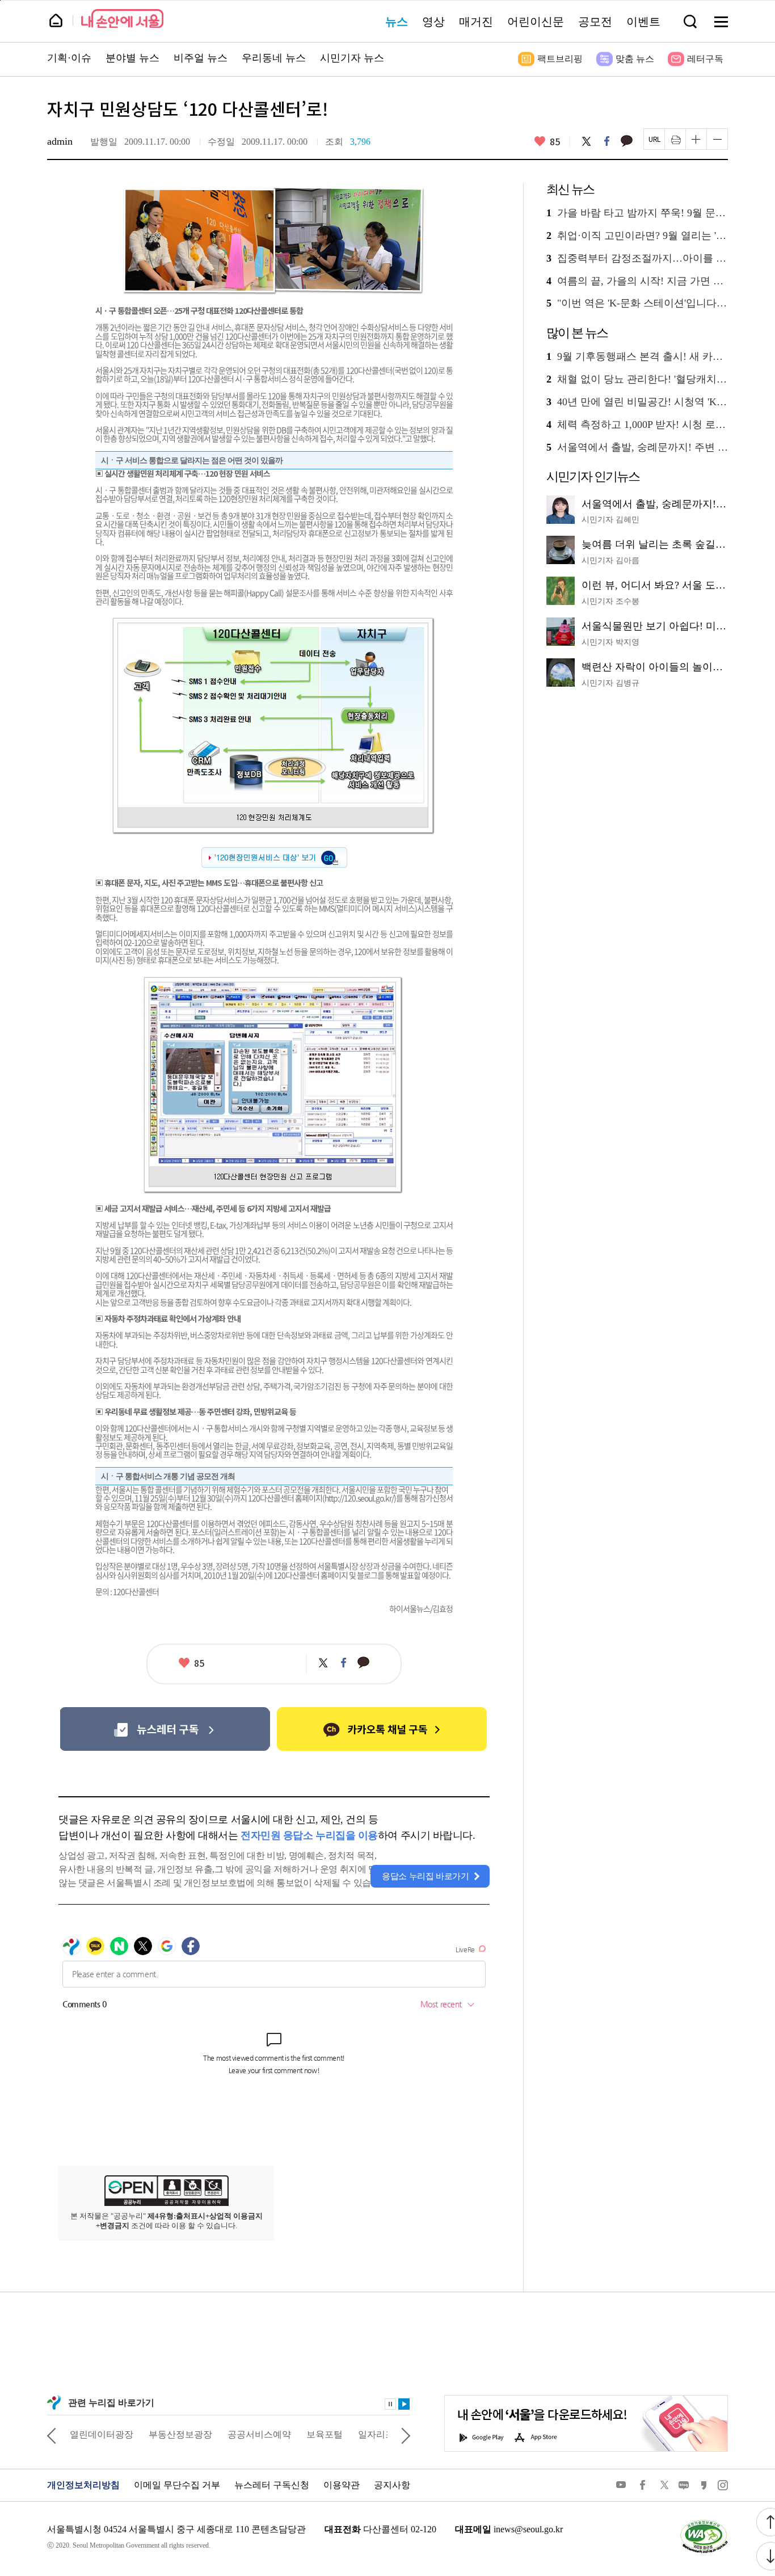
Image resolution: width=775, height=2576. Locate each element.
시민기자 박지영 (610, 642)
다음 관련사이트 (406, 2435)
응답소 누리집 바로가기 (426, 1876)
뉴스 (397, 22)
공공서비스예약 (259, 2434)
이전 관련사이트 (52, 2435)
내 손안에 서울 (122, 18)
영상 (433, 22)
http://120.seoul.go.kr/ (359, 1498)
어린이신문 (536, 22)
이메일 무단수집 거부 (177, 2485)
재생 (404, 2404)
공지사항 (392, 2485)
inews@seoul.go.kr (528, 2529)
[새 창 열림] (704, 2522)
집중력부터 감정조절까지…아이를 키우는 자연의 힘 (637, 259)
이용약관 (342, 2485)
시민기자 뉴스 (352, 58)
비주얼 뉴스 (201, 58)
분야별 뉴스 (132, 58)
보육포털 (325, 2434)
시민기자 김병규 (610, 683)
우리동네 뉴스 (274, 58)
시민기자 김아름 (610, 560)
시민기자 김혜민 (610, 520)
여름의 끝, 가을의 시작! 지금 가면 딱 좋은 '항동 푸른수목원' (637, 281)
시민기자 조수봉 (610, 601)
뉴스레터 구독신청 (272, 2485)
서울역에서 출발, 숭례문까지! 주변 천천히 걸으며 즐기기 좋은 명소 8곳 (637, 447)
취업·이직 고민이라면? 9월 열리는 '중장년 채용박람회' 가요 (637, 236)
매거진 (476, 22)
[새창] (165, 1729)
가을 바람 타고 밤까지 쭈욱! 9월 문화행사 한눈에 (637, 213)
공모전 (595, 22)
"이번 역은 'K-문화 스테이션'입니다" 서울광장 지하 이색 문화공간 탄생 (637, 303)
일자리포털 (381, 2434)
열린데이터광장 (102, 2434)
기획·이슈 (69, 58)
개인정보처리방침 (83, 2485)
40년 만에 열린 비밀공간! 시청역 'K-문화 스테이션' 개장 (637, 402)
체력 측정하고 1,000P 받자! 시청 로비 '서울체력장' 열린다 (637, 425)
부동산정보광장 (180, 2434)
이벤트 (643, 22)
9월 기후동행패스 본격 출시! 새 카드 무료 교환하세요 (637, 357)
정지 (390, 2404)
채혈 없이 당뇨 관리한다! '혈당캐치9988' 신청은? (637, 379)
